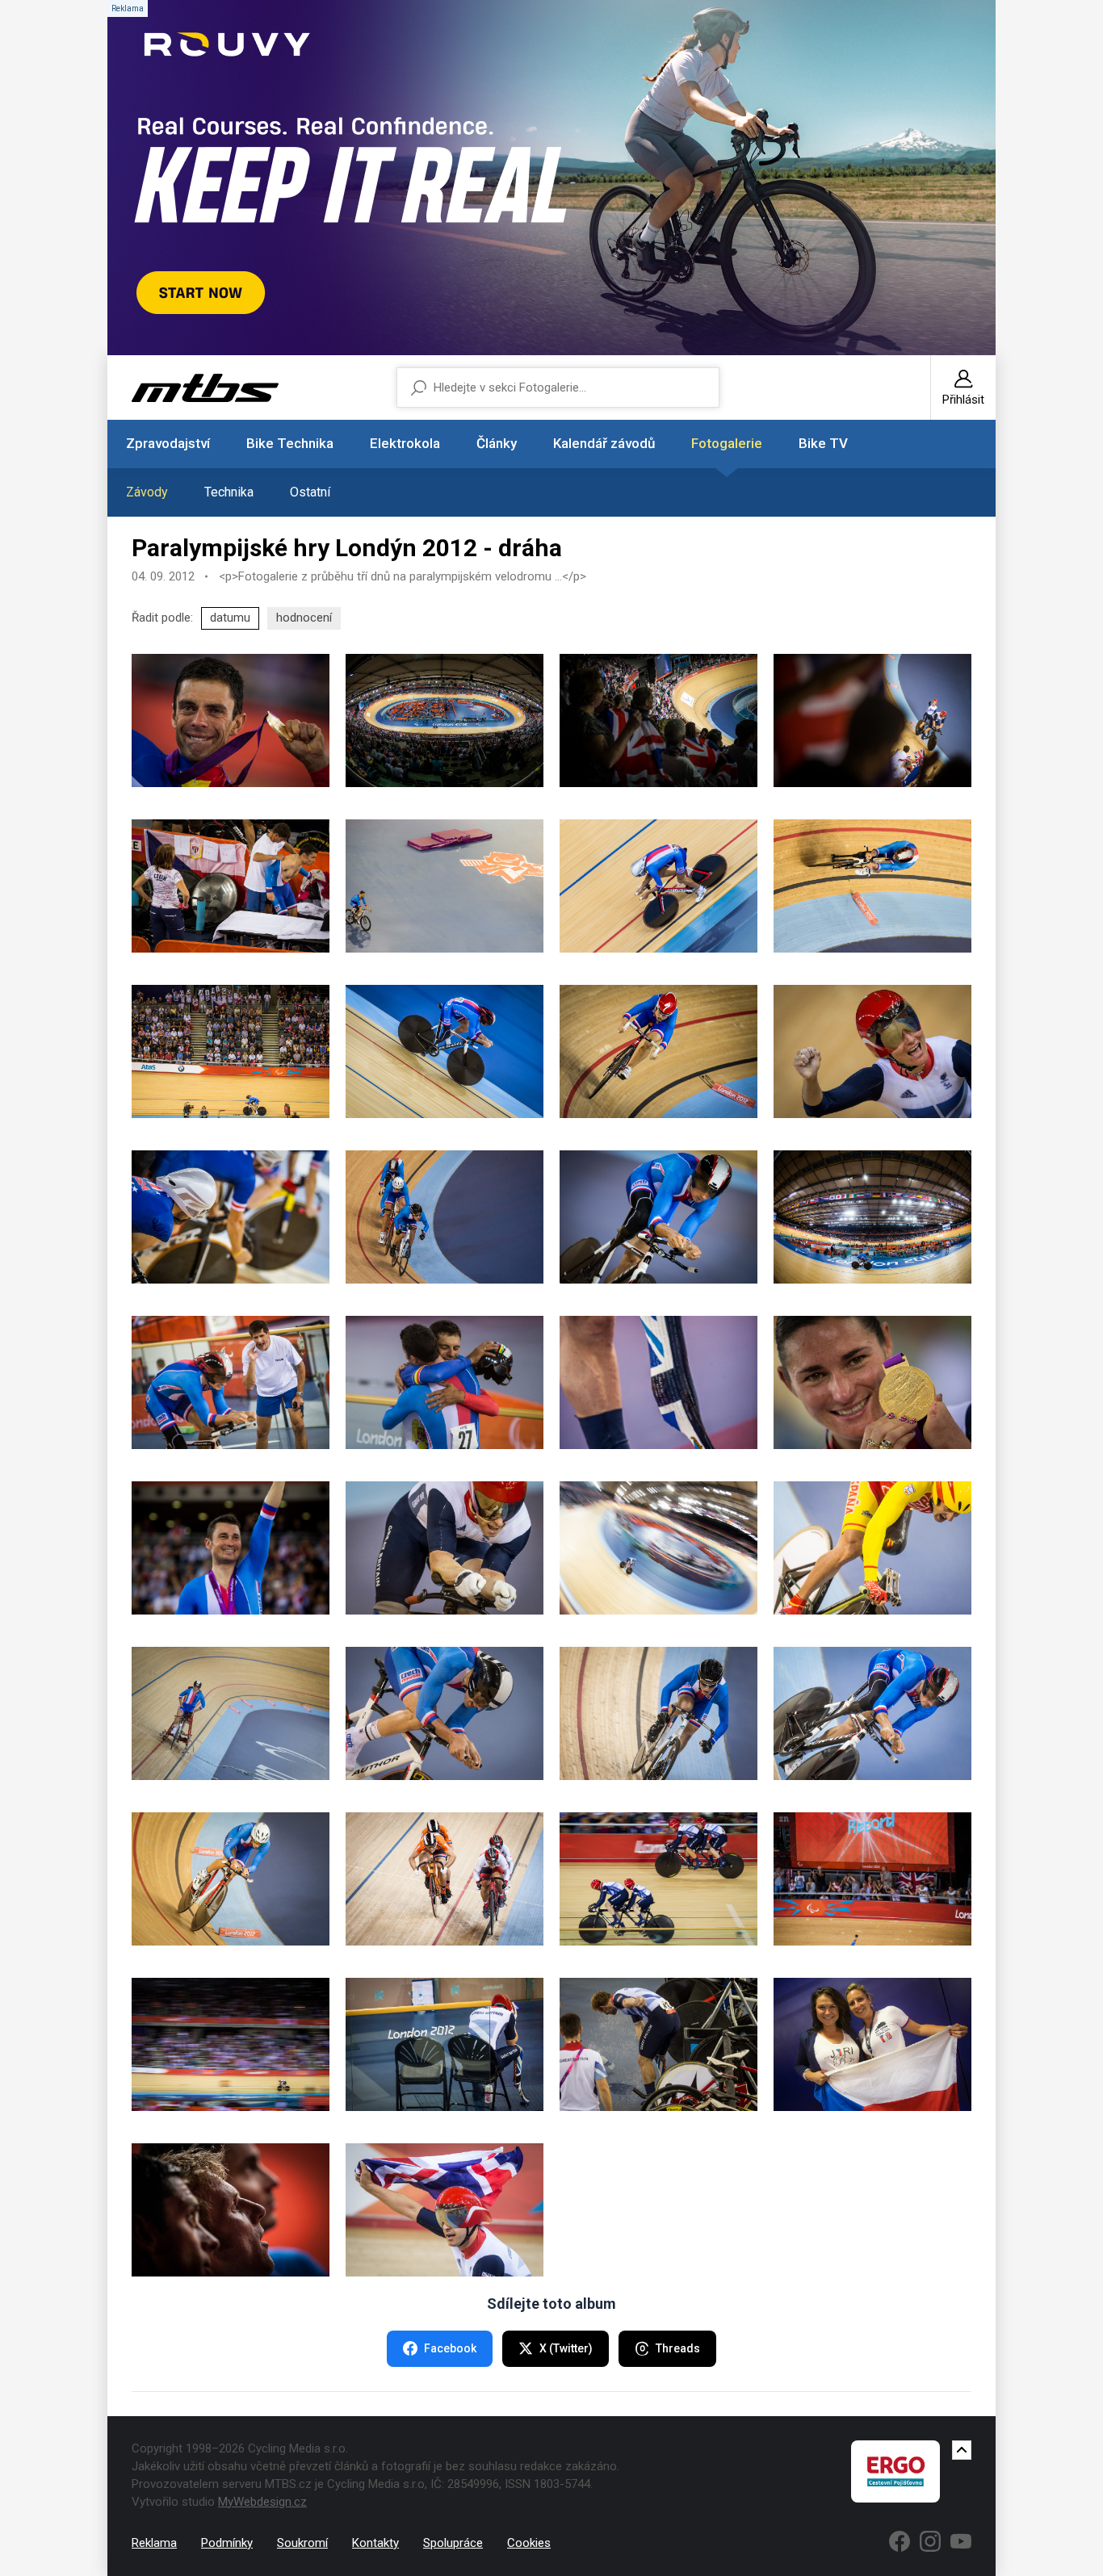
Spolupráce (453, 2543)
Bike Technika (290, 443)
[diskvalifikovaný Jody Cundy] (445, 2044)
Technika (229, 492)
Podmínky (227, 2543)
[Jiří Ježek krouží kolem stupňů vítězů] (445, 886)
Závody (147, 492)
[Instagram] (930, 2541)
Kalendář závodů (604, 443)
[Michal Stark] (231, 1713)
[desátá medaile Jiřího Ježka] (231, 1548)
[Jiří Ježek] (872, 886)
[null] (231, 886)
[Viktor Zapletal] (231, 1382)
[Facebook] (900, 2541)
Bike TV (823, 443)
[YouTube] (961, 2541)
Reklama (154, 2543)
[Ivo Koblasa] (658, 1713)
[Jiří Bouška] (658, 886)
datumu (230, 618)
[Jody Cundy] (658, 1382)
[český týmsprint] (445, 1217)
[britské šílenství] (658, 720)
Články (497, 443)
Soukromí (302, 2543)
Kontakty (375, 2543)
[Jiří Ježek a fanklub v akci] (231, 1051)
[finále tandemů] (658, 1879)
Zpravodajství (168, 443)
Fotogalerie (727, 443)
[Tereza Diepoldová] (658, 1051)
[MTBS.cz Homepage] (205, 388)
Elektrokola (405, 443)
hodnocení (304, 618)
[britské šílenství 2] (872, 720)
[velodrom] (445, 720)
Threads (678, 2348)
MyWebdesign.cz (262, 2502)
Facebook (450, 2348)
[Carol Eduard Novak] (231, 720)
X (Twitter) (566, 2348)
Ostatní (310, 492)
